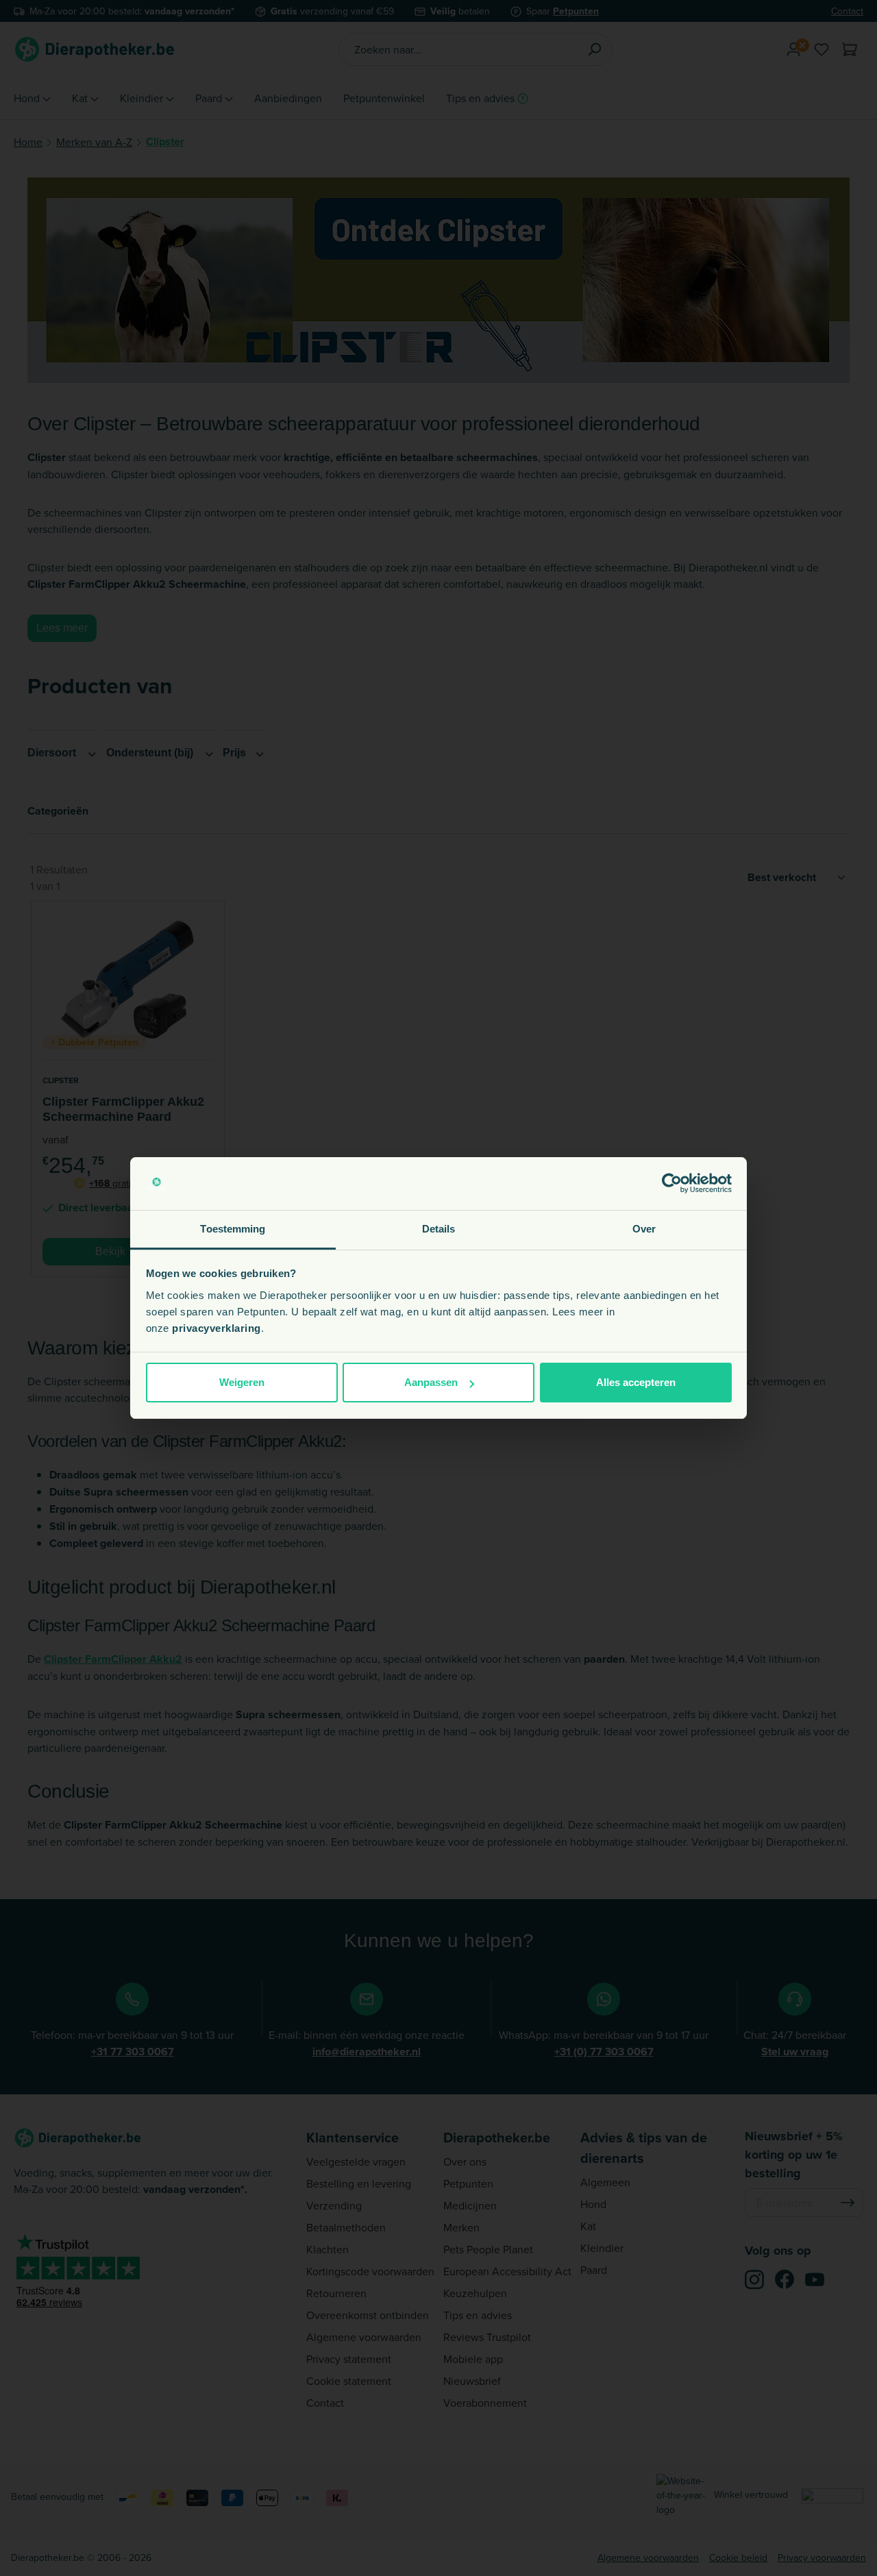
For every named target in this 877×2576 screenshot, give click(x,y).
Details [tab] (439, 1229)
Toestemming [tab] (233, 1229)
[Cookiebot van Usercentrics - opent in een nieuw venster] (672, 1184)
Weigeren (242, 1382)
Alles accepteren (636, 1382)
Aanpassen (431, 1382)
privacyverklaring (217, 1328)
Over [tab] (644, 1229)
